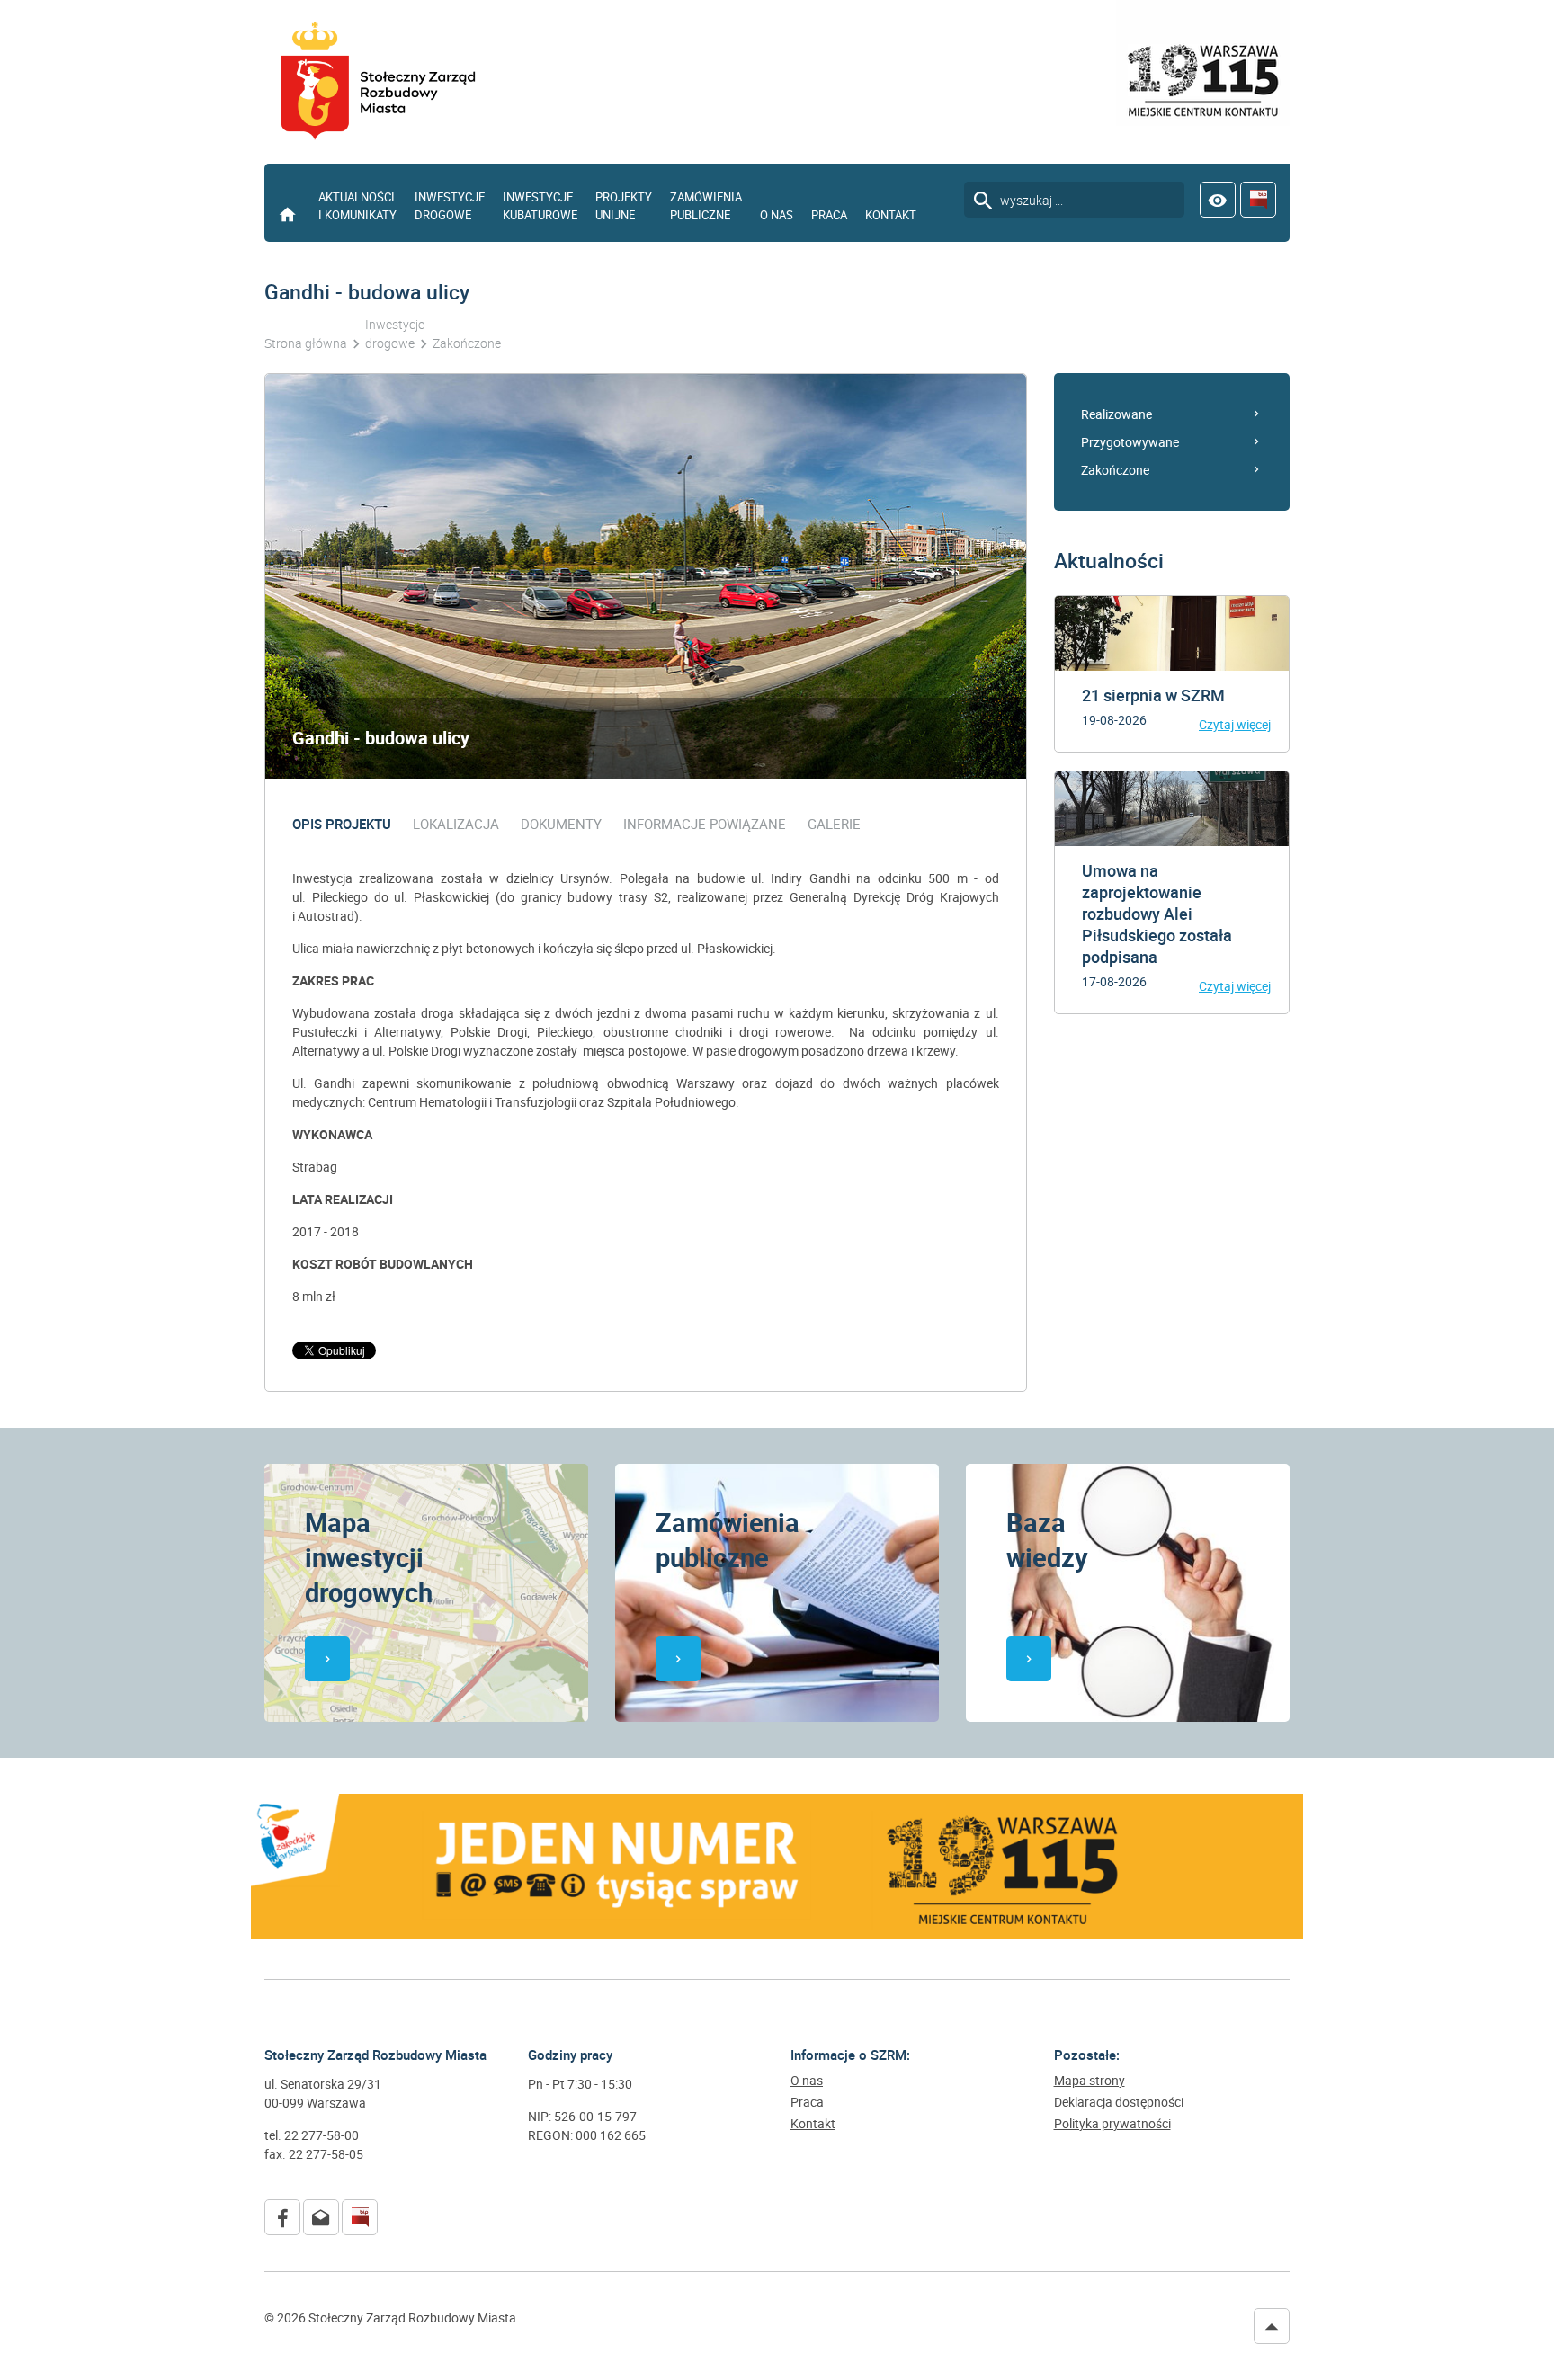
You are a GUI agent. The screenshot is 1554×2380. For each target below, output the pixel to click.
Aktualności (1109, 561)
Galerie (834, 824)
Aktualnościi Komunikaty (357, 206)
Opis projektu (342, 824)
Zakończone (1115, 470)
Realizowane (1116, 414)
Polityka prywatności (1112, 2124)
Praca (829, 215)
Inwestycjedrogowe (450, 206)
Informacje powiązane (705, 824)
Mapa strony (1090, 2081)
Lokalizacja (456, 824)
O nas (777, 215)
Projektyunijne (624, 206)
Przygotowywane (1130, 442)
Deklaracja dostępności (1119, 2102)
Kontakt (891, 215)
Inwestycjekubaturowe (540, 206)
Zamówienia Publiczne (706, 206)
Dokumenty (561, 824)
